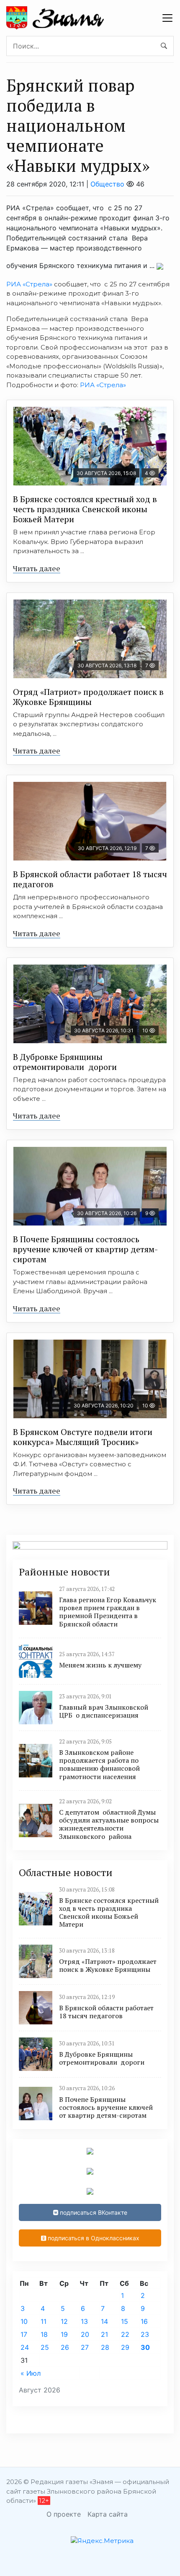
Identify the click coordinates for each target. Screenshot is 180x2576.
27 (85, 2347)
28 (105, 2347)
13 (84, 2321)
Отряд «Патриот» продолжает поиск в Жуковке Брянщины (88, 697)
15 (125, 2321)
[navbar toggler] (167, 18)
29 (125, 2347)
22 (125, 2334)
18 (44, 2334)
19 (64, 2334)
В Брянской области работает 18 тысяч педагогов (90, 879)
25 (45, 2347)
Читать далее (37, 568)
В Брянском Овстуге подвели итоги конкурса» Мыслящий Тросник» (83, 1437)
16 (144, 2321)
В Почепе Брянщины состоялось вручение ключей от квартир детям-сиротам (85, 1249)
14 (104, 2321)
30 (145, 2347)
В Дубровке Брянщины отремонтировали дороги (65, 1062)
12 (64, 2321)
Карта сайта (108, 2514)
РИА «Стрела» (29, 284)
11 (44, 2321)
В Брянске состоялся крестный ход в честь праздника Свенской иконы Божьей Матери (85, 509)
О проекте (64, 2514)
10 (24, 2321)
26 (65, 2347)
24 (25, 2347)
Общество (107, 184)
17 (24, 2334)
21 (104, 2334)
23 (145, 2334)
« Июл (31, 2373)
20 (85, 2334)
